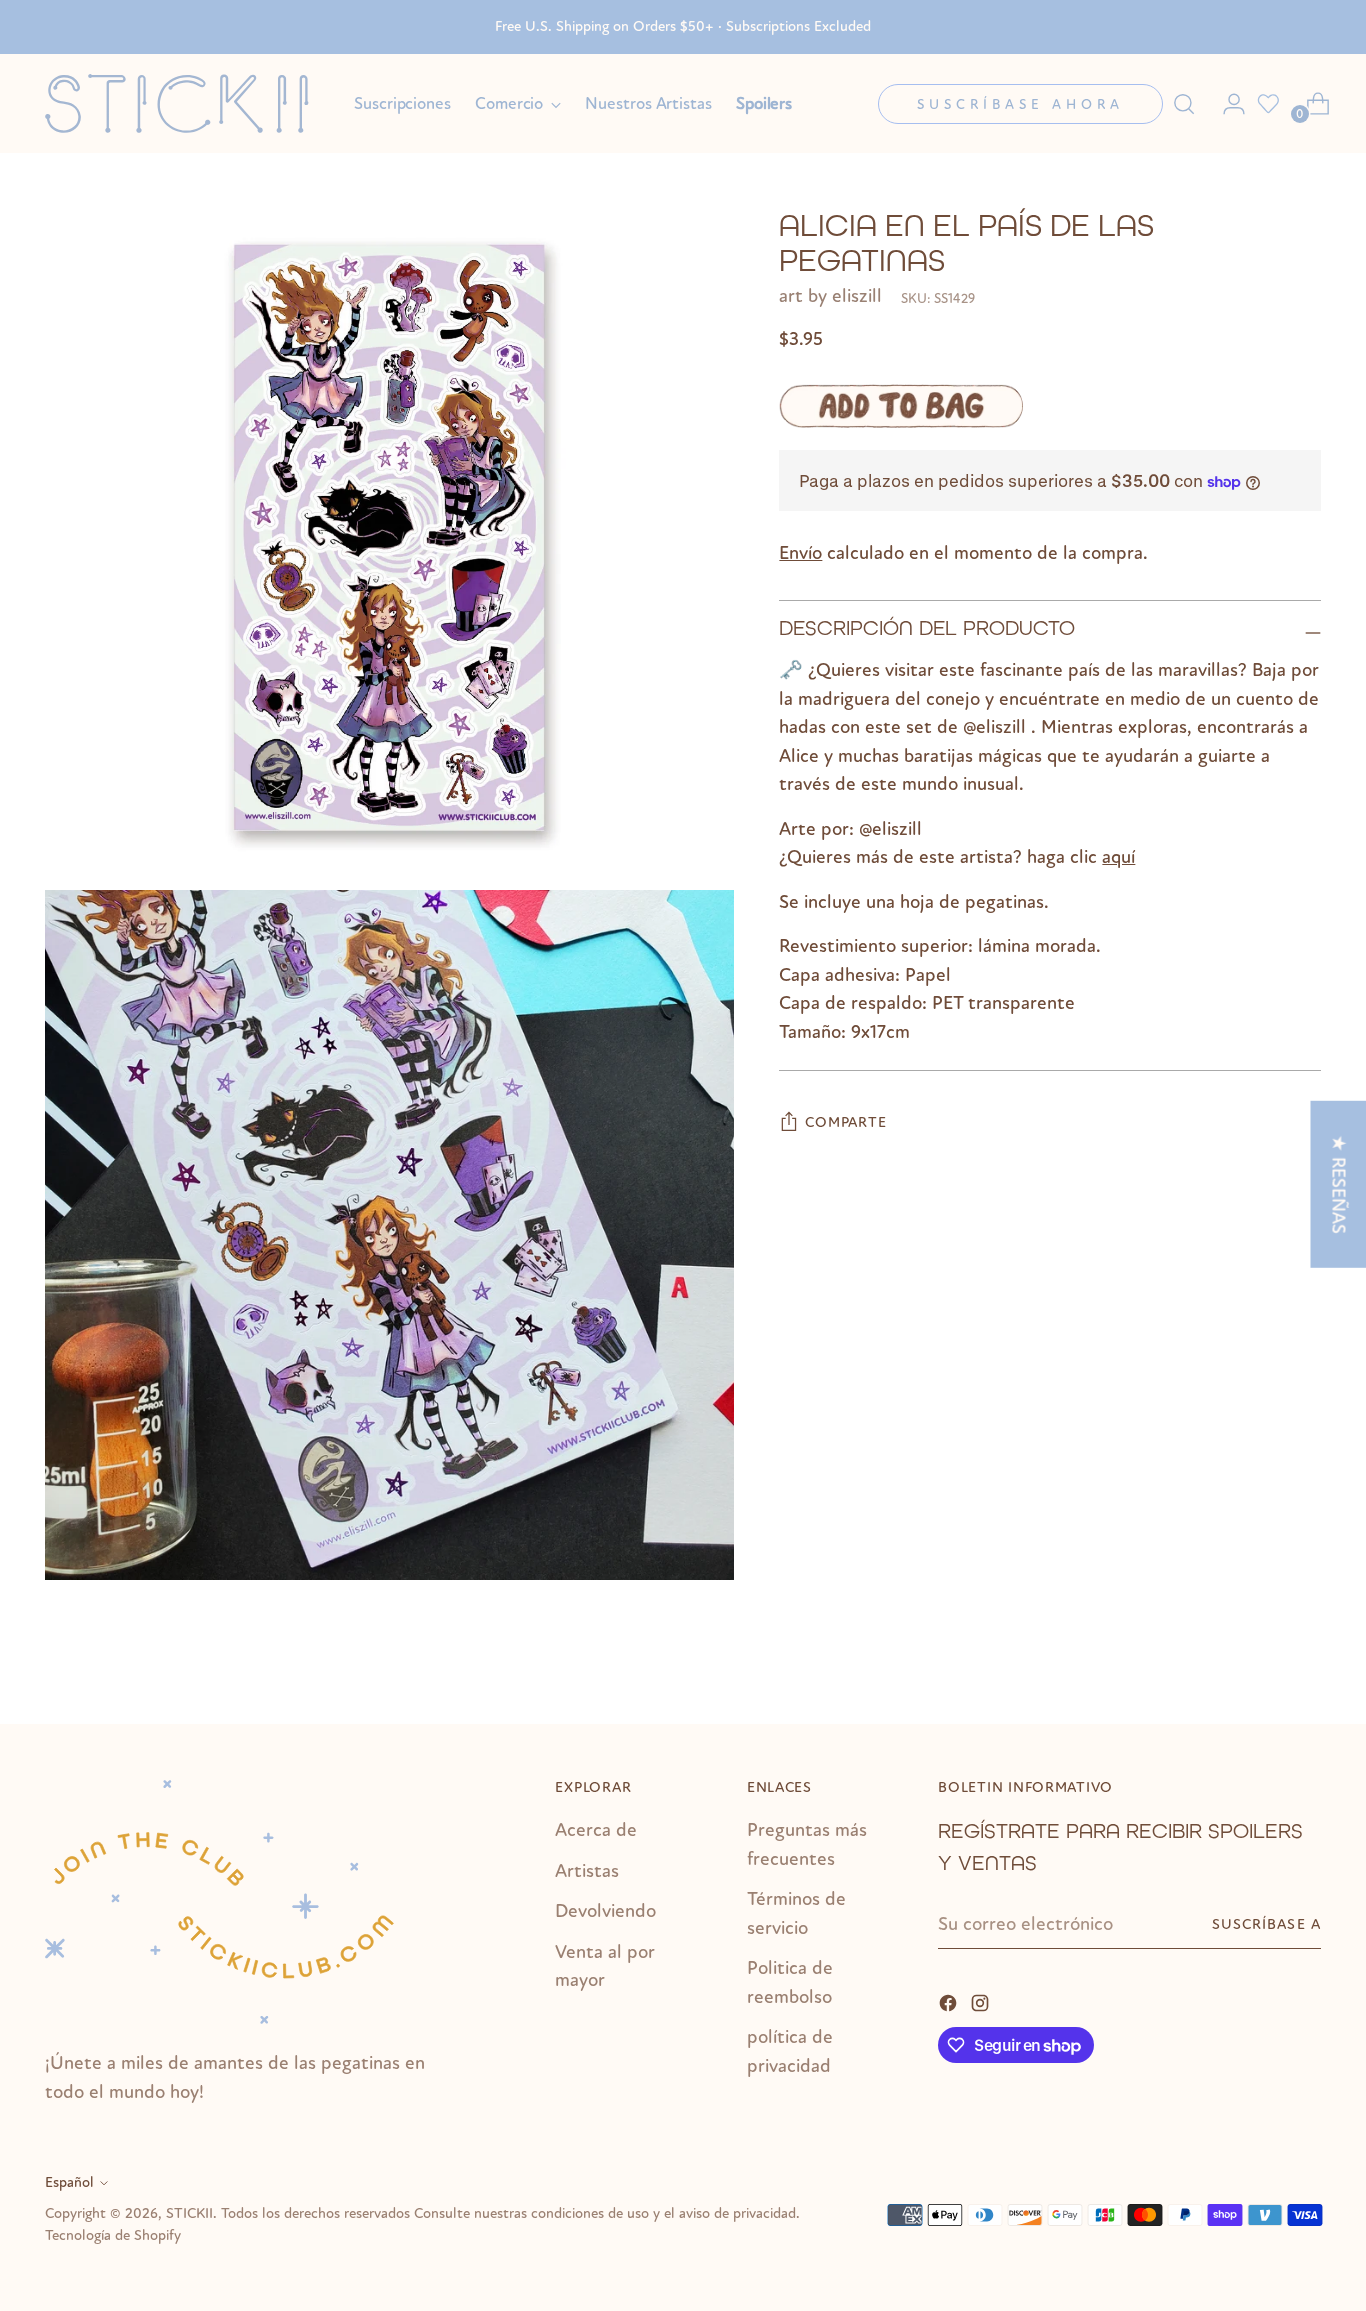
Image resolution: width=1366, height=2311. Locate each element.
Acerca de (596, 1830)
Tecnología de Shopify (113, 2235)
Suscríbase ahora (1020, 104)
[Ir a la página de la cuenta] (1226, 104)
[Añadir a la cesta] (901, 406)
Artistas (587, 1871)
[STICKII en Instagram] (982, 2001)
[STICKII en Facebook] (950, 2001)
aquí (1118, 857)
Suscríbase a (1266, 1924)
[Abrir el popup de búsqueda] (1184, 104)
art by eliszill (830, 296)
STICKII (189, 2213)
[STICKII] (185, 103)
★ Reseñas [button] (1338, 1183)
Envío (800, 553)
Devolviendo (605, 1911)
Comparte (845, 1122)
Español (69, 2182)
